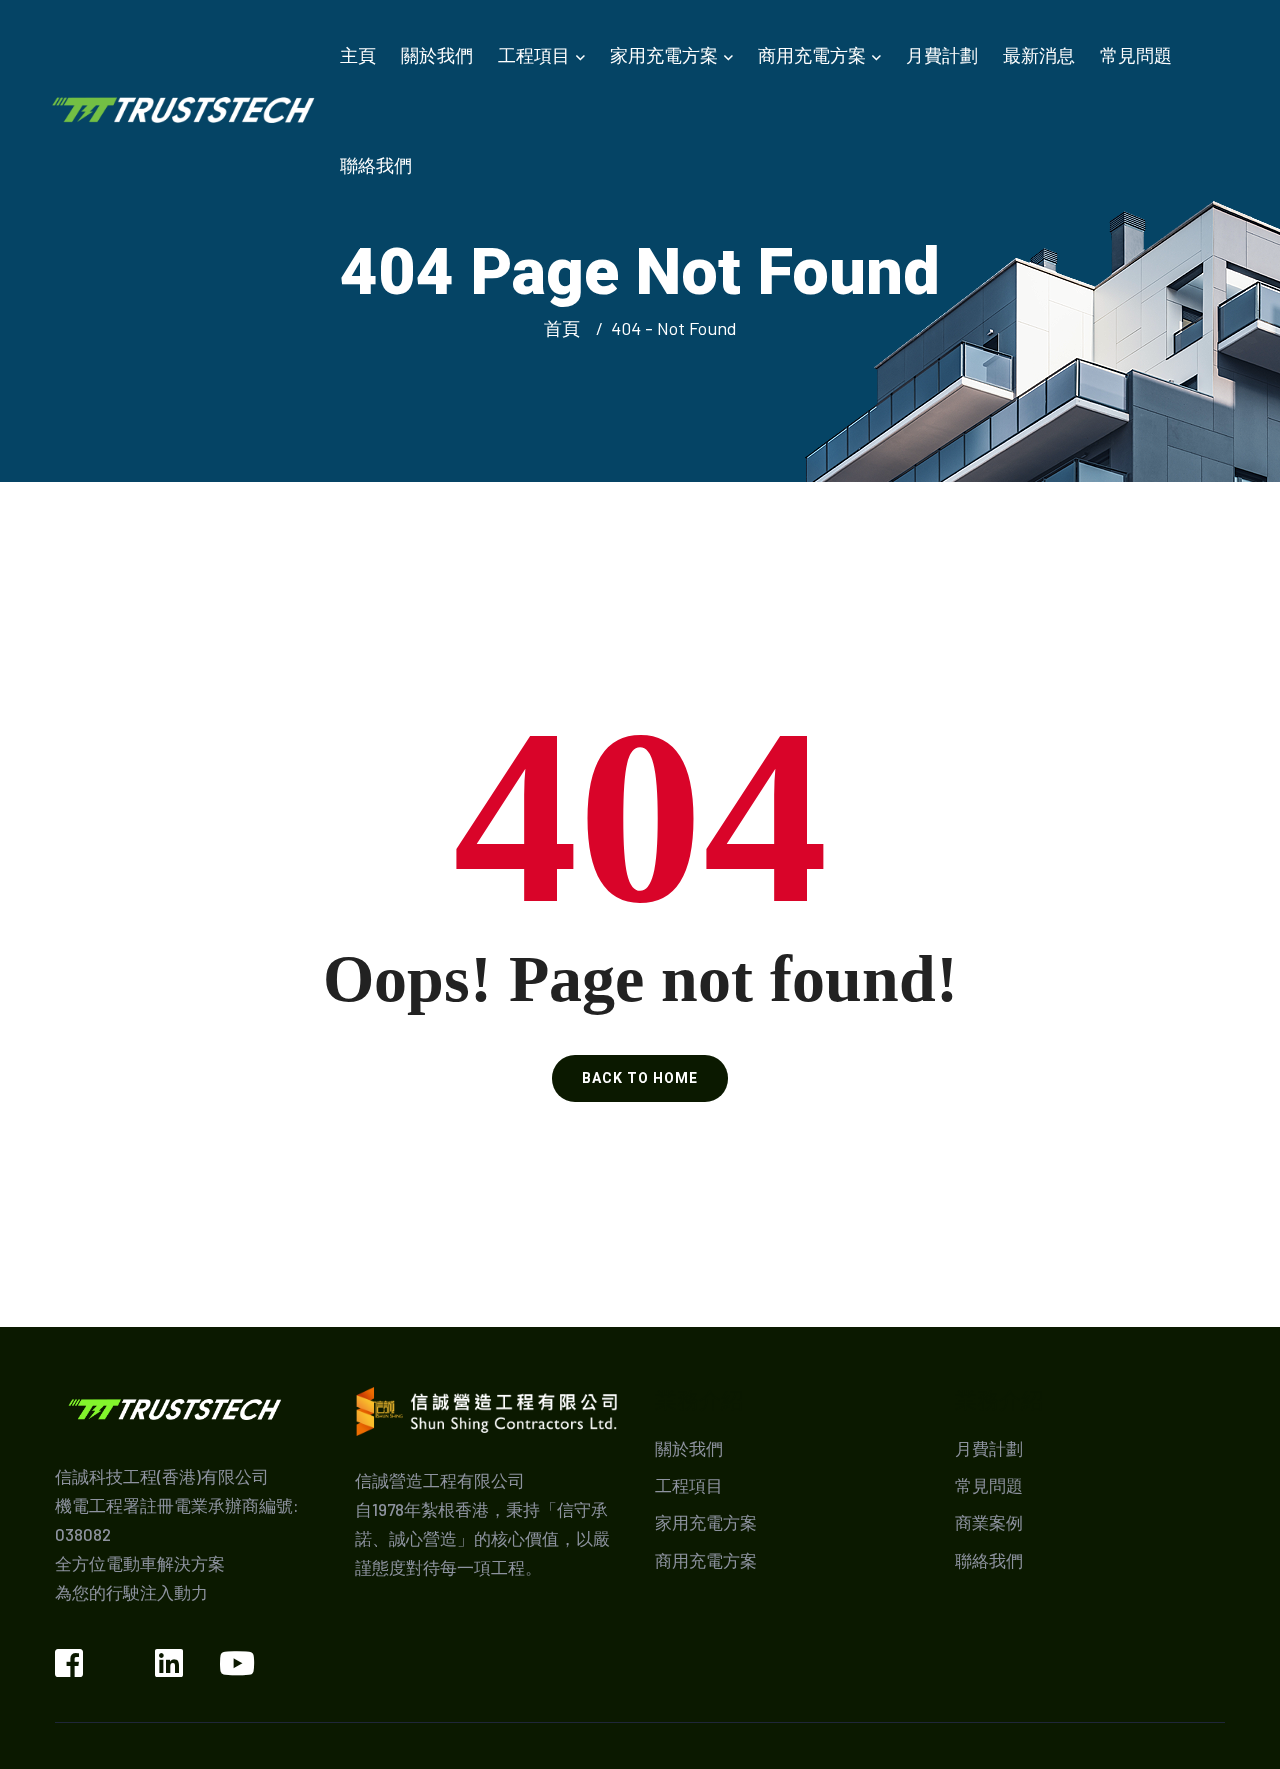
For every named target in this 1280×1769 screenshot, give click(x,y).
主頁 (358, 55)
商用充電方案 (812, 55)
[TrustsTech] (184, 107)
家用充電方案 (664, 55)
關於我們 (437, 55)
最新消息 (1039, 55)
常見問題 (1136, 55)
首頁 (566, 328)
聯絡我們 (376, 165)
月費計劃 (942, 55)
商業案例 (989, 1522)
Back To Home (640, 1078)
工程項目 (534, 55)
